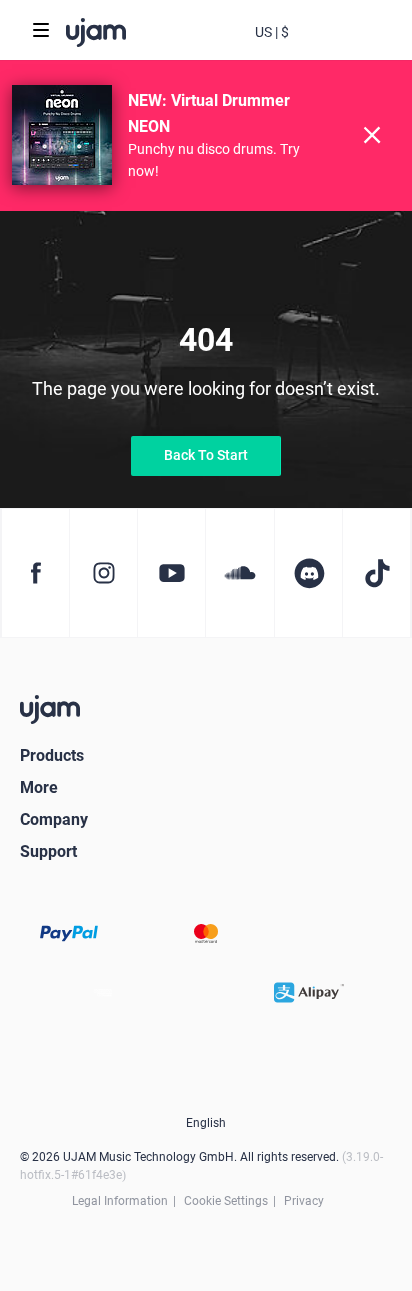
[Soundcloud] (239, 573)
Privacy (304, 1201)
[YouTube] (171, 573)
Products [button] (52, 755)
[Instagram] (103, 573)
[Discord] (308, 573)
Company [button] (54, 819)
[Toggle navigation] (41, 30)
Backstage (312, 48)
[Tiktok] (376, 573)
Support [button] (48, 851)
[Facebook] (35, 573)
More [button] (39, 787)
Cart (352, 48)
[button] (272, 30)
